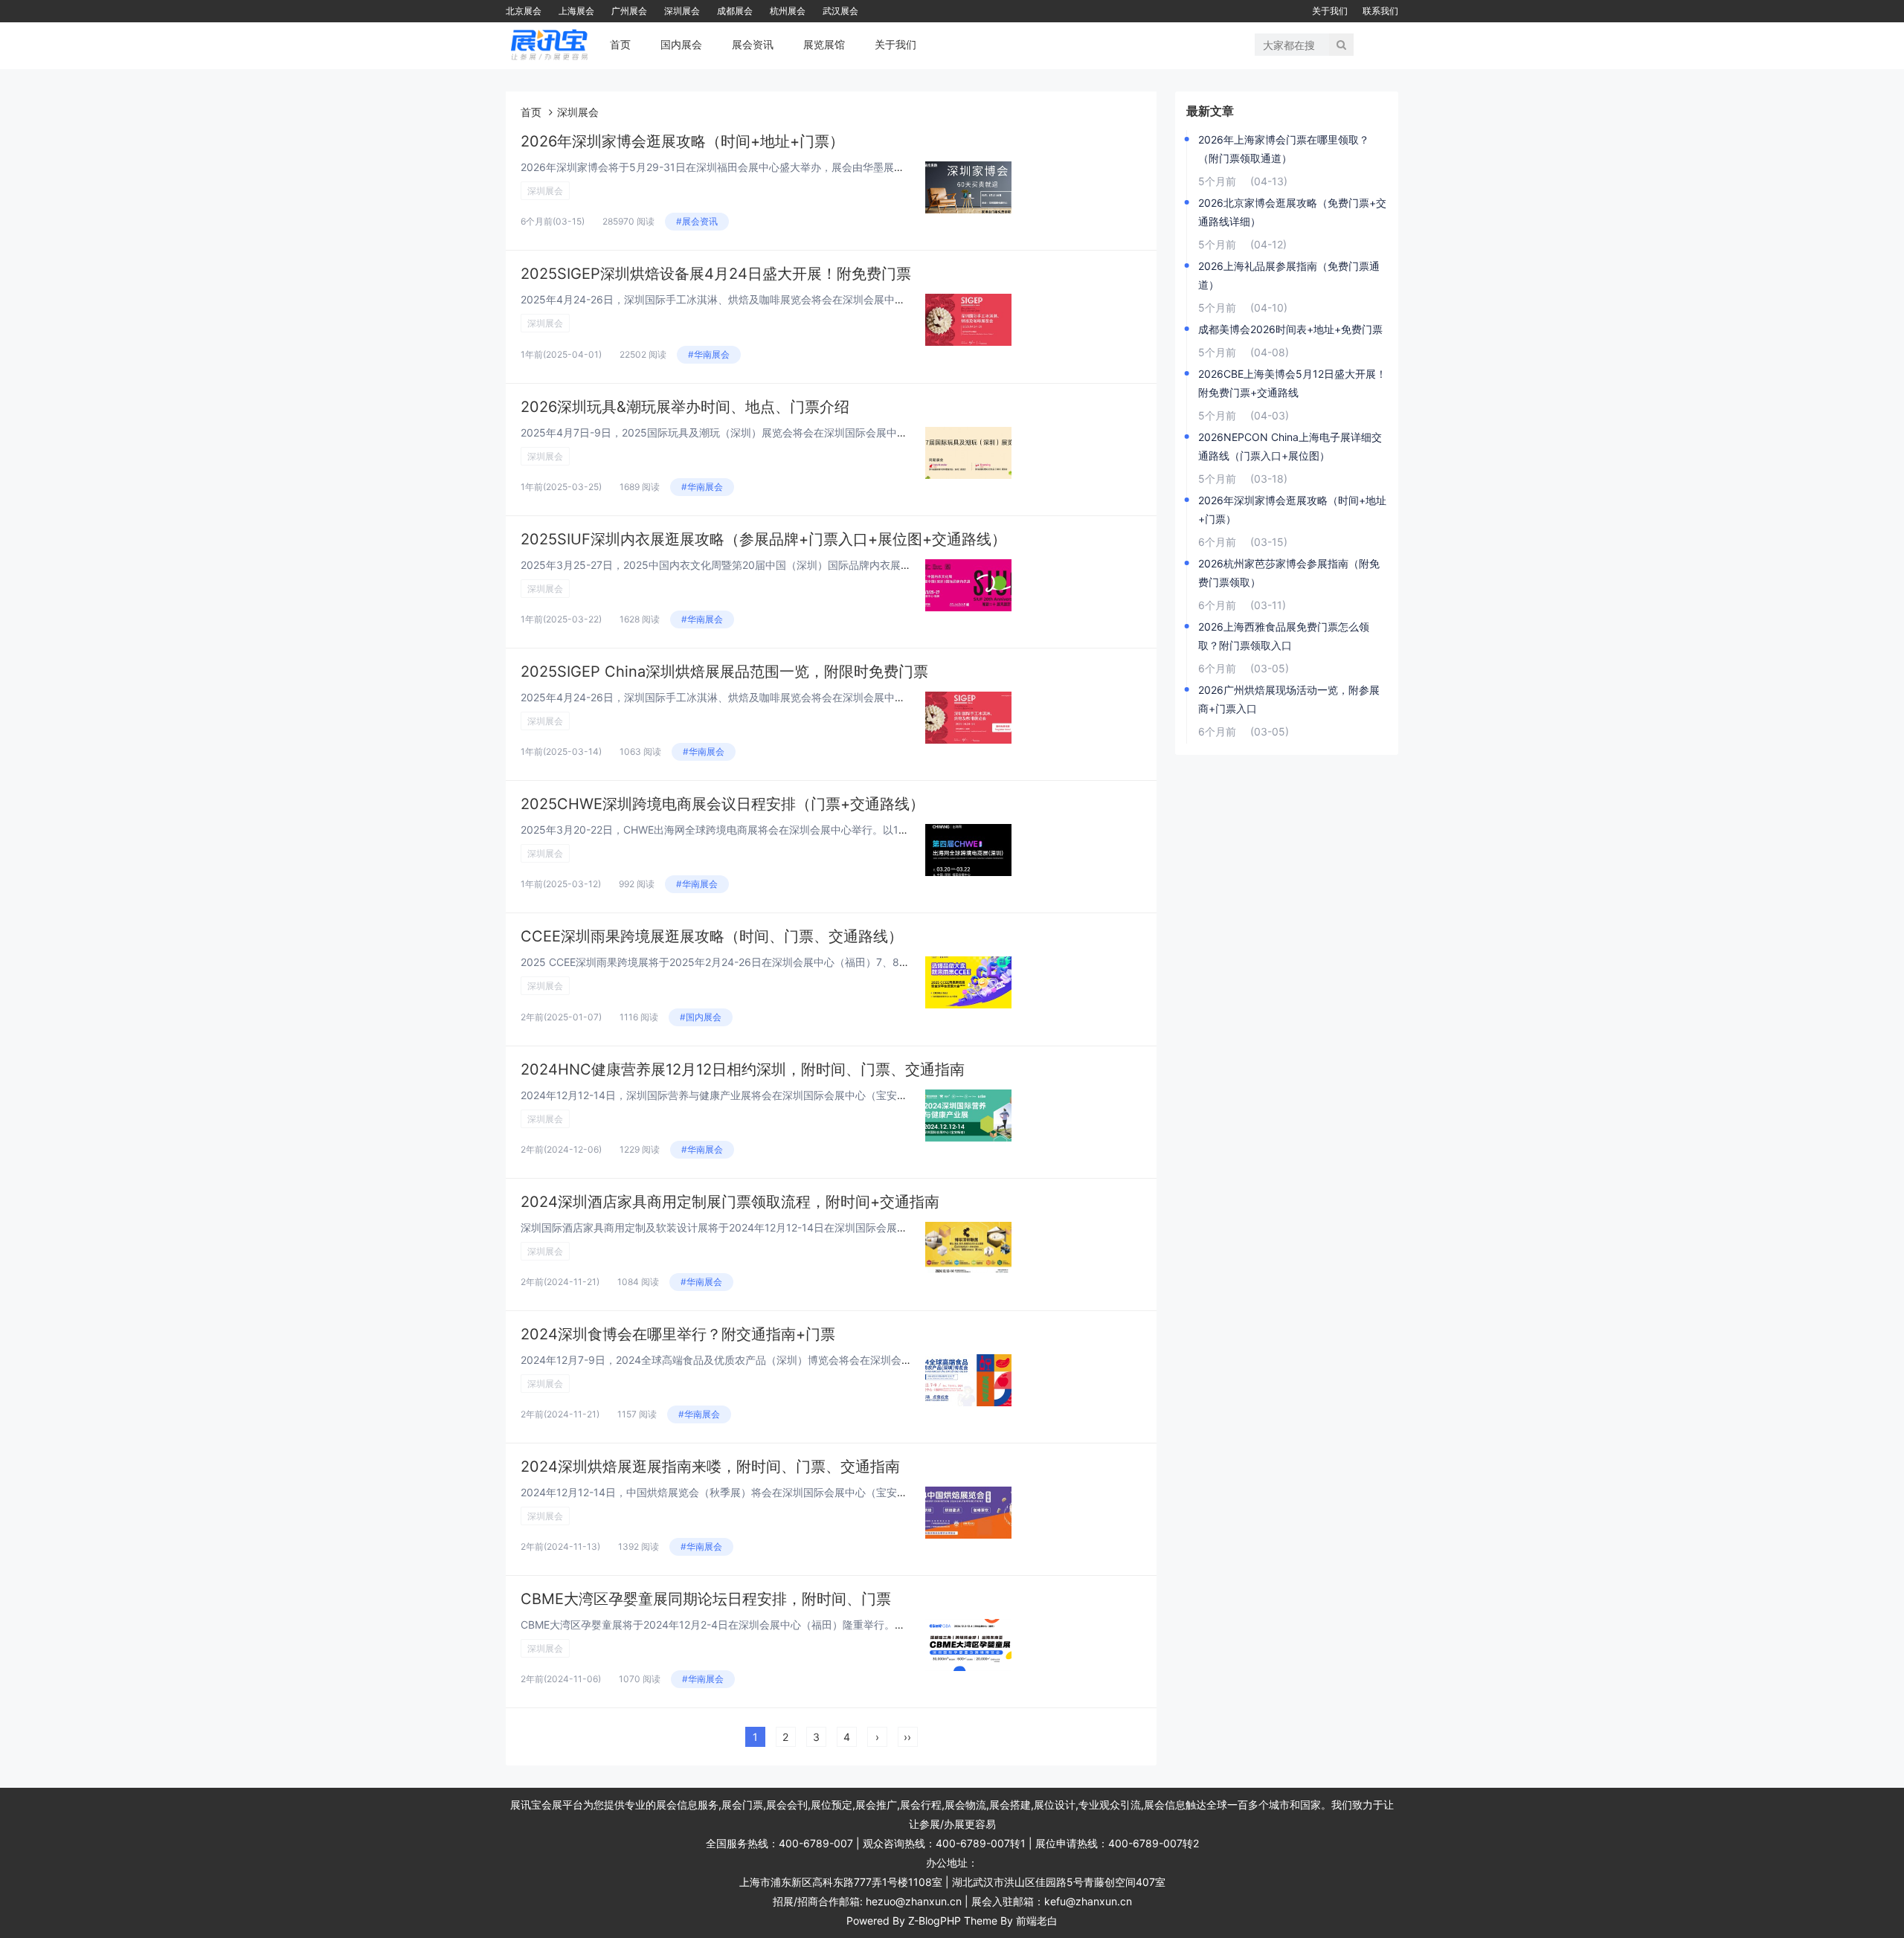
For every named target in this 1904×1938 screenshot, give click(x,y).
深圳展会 (682, 11)
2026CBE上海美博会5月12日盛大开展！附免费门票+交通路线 (1292, 383)
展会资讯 (753, 44)
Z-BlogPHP (935, 1921)
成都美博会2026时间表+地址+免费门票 (1290, 329)
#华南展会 (709, 354)
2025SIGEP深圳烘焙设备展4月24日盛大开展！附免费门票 (716, 274)
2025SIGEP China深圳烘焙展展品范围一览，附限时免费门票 (724, 672)
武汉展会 (840, 11)
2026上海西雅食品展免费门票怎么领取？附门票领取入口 (1284, 636)
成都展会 (735, 11)
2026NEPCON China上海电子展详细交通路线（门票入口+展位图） (1290, 446)
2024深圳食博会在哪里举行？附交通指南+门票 (678, 1334)
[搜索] (1341, 45)
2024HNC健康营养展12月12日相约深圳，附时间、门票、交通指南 (743, 1069)
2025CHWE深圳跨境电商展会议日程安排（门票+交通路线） (723, 804)
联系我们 (1380, 11)
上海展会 (576, 11)
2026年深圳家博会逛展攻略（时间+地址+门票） (682, 141)
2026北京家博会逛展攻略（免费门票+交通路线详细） (1292, 212)
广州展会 (629, 11)
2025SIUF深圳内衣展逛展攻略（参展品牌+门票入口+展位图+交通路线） (763, 539)
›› (907, 1737)
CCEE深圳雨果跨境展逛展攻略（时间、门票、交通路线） (712, 936)
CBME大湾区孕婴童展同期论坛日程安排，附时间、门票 (706, 1599)
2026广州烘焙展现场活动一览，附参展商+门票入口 (1289, 699)
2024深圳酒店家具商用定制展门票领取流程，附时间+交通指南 (730, 1202)
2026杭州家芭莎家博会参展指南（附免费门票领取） (1289, 573)
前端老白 (1037, 1921)
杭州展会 (788, 11)
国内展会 (681, 44)
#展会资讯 (697, 221)
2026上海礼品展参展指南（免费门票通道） (1289, 275)
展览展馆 (824, 44)
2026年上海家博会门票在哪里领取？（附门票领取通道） (1284, 149)
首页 (620, 44)
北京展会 (524, 11)
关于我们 (1330, 11)
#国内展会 (701, 1017)
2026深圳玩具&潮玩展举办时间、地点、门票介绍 (685, 407)
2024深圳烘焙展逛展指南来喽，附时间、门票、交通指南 (710, 1467)
